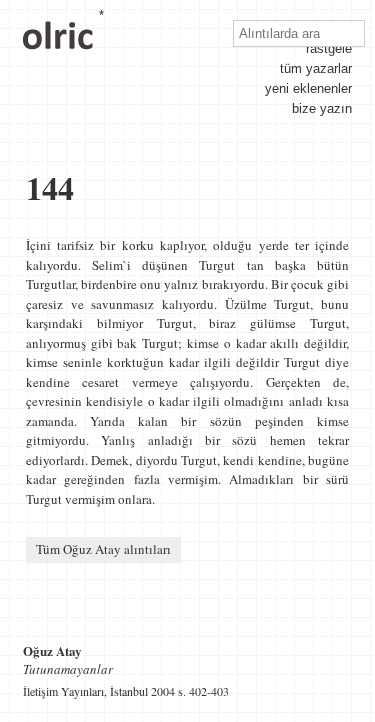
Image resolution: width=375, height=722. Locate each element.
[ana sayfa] (58, 58)
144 (50, 187)
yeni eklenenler (308, 88)
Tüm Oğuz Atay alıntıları (103, 549)
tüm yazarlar (316, 68)
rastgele (329, 48)
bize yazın (322, 108)
